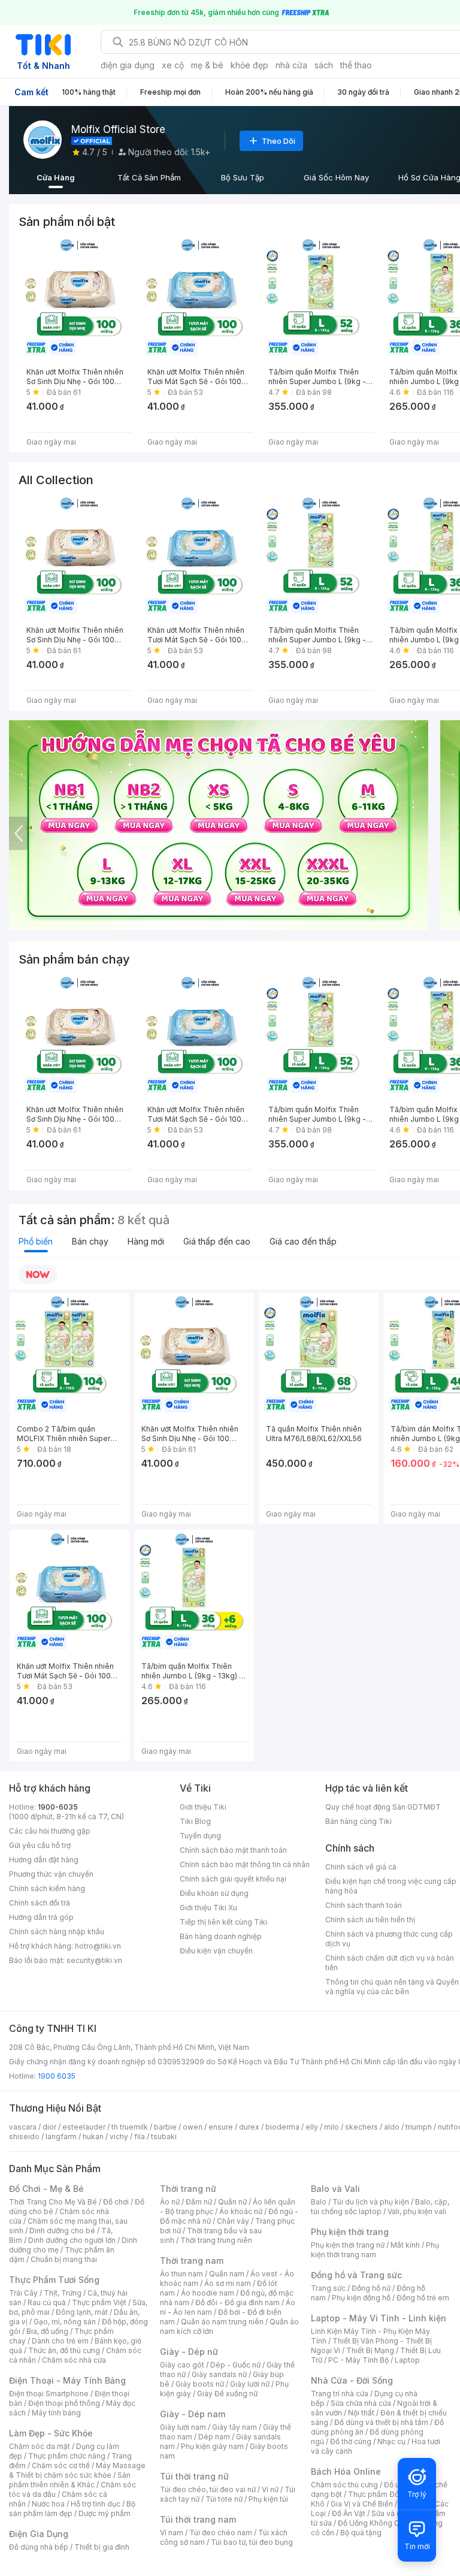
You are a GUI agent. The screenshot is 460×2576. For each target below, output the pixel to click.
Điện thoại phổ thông (64, 2403)
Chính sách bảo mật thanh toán (233, 1850)
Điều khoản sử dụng (214, 1893)
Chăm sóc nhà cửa (74, 2360)
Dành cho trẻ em (60, 2341)
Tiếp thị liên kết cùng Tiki (223, 1922)
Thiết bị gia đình (102, 2547)
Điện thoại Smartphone (49, 2394)
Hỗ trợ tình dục (96, 2504)
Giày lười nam (183, 2427)
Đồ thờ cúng (351, 2441)
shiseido (24, 2136)
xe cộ (173, 65)
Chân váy (233, 2221)
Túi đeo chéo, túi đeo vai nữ (208, 2489)
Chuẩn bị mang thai (64, 2259)
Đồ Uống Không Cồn (373, 2523)
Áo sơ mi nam (228, 2283)
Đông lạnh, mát (82, 2312)
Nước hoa (48, 2504)
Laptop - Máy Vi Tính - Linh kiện (379, 2318)
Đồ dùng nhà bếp (39, 2547)
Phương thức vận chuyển (51, 1874)
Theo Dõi (279, 141)
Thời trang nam (192, 2261)
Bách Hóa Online (346, 2471)
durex (249, 2127)
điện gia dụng (128, 65)
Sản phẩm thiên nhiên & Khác (70, 2480)
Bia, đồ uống (47, 2331)
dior (49, 2127)
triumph (419, 2127)
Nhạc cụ (391, 2441)
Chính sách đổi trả (40, 1903)
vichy (119, 2136)
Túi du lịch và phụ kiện (371, 2202)
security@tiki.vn (94, 1960)
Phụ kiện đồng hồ (361, 2298)
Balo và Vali (335, 2189)
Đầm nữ (199, 2202)
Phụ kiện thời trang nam (375, 2250)
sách (324, 65)
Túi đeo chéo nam (221, 2533)
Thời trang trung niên (216, 2240)
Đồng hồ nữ (371, 2288)
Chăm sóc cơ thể (61, 2465)
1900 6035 (57, 2076)
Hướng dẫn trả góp (41, 1917)
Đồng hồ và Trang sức (356, 2275)
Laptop (407, 2360)
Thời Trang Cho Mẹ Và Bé (53, 2202)
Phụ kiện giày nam (212, 2446)
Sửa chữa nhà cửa (361, 2403)
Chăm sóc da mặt (40, 2446)
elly (312, 2127)
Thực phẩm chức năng (67, 2456)
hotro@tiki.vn (98, 1946)
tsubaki (164, 2136)
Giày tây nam (234, 2427)
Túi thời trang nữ (194, 2476)
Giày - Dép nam (193, 2414)
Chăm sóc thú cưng (344, 2485)
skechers (361, 2127)
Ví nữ (270, 2489)
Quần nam (227, 2274)
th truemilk (130, 2127)
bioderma (282, 2127)
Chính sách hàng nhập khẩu (57, 1932)
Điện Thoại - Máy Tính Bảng (67, 2380)
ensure (221, 2127)
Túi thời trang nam (198, 2519)
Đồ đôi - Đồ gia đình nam (237, 2302)
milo (332, 2127)
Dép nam (214, 2437)
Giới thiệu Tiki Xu (208, 1908)
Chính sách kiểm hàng (47, 1888)
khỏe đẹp (249, 65)
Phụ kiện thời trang (350, 2232)
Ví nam (172, 2533)
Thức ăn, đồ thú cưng (64, 2350)
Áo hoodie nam (208, 2293)
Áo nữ (170, 2202)
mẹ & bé (207, 65)
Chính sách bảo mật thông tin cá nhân (245, 1864)
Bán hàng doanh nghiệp (221, 1936)
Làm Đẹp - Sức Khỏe (51, 2433)
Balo (319, 2202)
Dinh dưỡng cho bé (62, 2231)
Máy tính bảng (56, 2413)
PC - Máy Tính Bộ (358, 2360)
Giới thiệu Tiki (203, 1807)
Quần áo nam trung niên (222, 2322)
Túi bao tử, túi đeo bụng (252, 2542)
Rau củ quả (47, 2302)
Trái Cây (23, 2293)
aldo (392, 2127)
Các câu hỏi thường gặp (50, 1831)
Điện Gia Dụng (39, 2534)
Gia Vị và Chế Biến (362, 2504)
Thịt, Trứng (63, 2293)
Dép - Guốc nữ (235, 2365)
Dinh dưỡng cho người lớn (72, 2240)
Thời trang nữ (188, 2189)
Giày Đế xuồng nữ (227, 2394)
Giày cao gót (182, 2365)
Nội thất (361, 2413)
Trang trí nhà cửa (340, 2394)
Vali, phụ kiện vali (417, 2211)
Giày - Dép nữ (189, 2352)
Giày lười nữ (250, 2384)
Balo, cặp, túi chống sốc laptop (380, 2207)
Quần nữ (232, 2202)
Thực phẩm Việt (99, 2302)
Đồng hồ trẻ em (423, 2298)
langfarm (61, 2136)
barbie (165, 2127)
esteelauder (84, 2127)
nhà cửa (291, 65)
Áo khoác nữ (241, 2211)
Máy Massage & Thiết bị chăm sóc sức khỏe (77, 2470)
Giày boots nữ (200, 2384)
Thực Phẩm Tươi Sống (54, 2280)
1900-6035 (58, 1807)
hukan (93, 2136)
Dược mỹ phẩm (105, 2513)
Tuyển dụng (200, 1836)
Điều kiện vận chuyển (216, 1951)
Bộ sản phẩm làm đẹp (72, 2509)
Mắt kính (405, 2245)
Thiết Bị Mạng (370, 2350)
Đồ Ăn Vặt (349, 2513)
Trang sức (328, 2288)
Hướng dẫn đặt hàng (44, 1860)
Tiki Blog (195, 1821)
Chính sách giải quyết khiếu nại (233, 1879)
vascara (23, 2127)
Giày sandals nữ (219, 2374)
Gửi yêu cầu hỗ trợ (40, 1845)
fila (140, 2136)
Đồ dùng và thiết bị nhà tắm (381, 2422)
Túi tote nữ (224, 2499)
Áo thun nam (181, 2274)
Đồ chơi (116, 2202)
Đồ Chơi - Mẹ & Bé (46, 2189)
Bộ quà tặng (361, 2533)
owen (193, 2127)
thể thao (356, 65)
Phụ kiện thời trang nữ (348, 2245)
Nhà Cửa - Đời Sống (352, 2380)
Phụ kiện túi (268, 2499)
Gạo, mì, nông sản (65, 2322)
